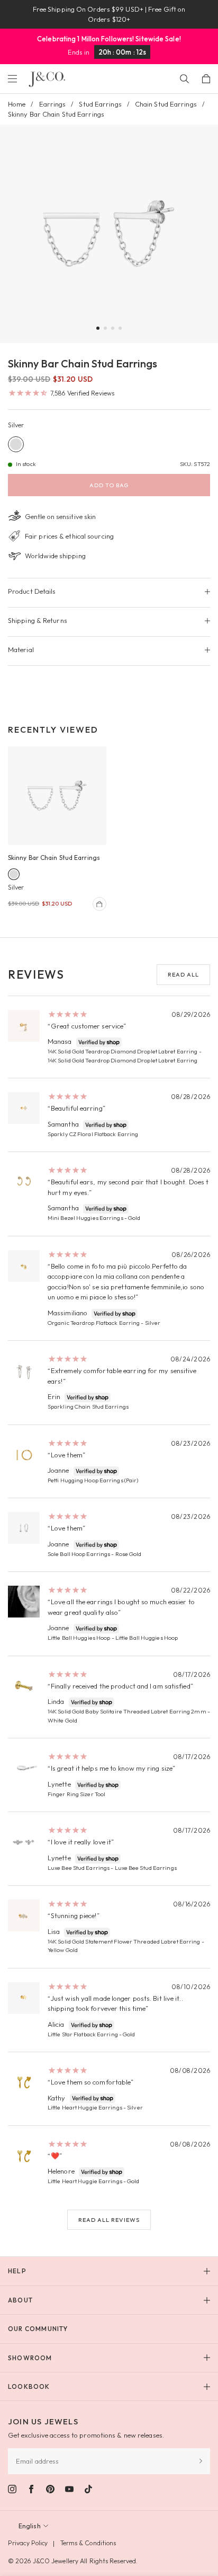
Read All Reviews (109, 2220)
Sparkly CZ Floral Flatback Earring (93, 1134)
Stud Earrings (100, 104)
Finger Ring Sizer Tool (76, 1794)
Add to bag (109, 485)
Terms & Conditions (88, 2543)
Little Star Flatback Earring (83, 2034)
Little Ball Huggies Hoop (79, 1638)
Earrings (53, 104)
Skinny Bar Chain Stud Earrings (54, 858)
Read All (183, 974)
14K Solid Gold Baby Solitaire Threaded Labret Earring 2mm (127, 1711)
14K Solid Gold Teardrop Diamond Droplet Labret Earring (122, 1051)
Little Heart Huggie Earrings (85, 2107)
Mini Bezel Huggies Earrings (85, 1218)
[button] (98, 328)
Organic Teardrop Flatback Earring (94, 1323)
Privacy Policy (28, 2543)
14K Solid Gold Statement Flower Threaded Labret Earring (124, 1941)
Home (17, 104)
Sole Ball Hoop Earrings (79, 1554)
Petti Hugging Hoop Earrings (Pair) (93, 1480)
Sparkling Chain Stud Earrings (88, 1406)
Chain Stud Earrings (166, 104)
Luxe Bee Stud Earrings (79, 1868)
